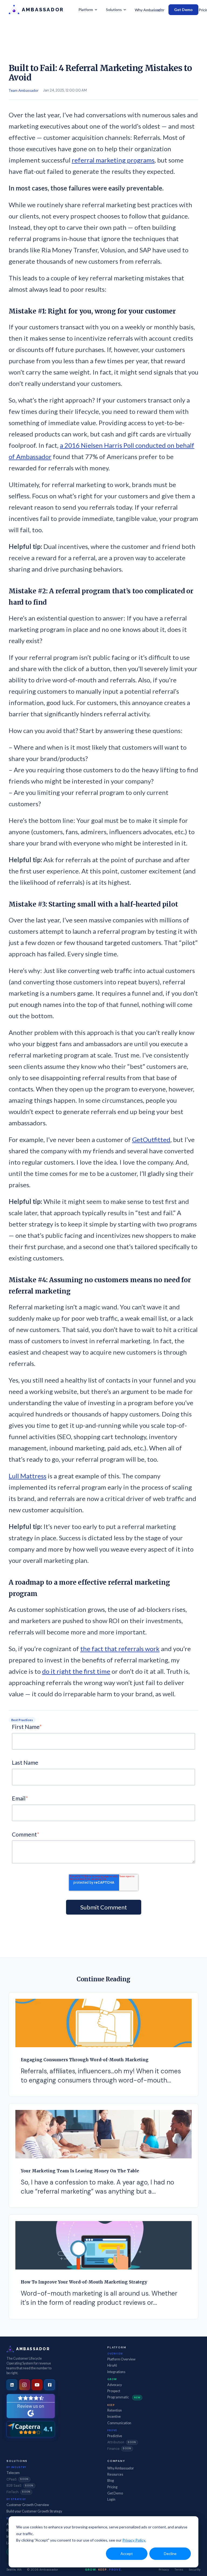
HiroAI (112, 2365)
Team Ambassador (24, 90)
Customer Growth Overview (28, 2505)
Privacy (164, 2569)
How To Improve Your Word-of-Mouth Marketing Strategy (84, 2282)
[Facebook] (50, 2385)
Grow (112, 2379)
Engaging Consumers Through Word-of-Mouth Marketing (85, 2060)
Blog (111, 2481)
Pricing (112, 2487)
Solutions (114, 10)
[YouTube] (37, 2385)
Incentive (114, 2417)
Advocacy (115, 2385)
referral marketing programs (113, 160)
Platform (86, 10)
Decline (170, 2554)
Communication (119, 2423)
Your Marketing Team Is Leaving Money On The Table (80, 2171)
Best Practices (22, 1720)
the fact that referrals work (120, 1649)
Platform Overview (121, 2359)
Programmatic (124, 2397)
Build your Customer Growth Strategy (34, 2511)
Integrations (116, 2372)
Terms (179, 2569)
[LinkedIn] (12, 2385)
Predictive (115, 2436)
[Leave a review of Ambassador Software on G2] (31, 2406)
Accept (127, 2554)
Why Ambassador (150, 10)
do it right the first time (76, 1671)
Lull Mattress (27, 1476)
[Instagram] (25, 2385)
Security (195, 2569)
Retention (115, 2410)
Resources (115, 2474)
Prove (112, 2430)
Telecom (13, 2473)
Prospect (114, 2391)
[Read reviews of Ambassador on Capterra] (31, 2429)
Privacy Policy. (134, 2540)
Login (158, 10)
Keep (111, 2405)
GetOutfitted (151, 1139)
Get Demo (183, 10)
